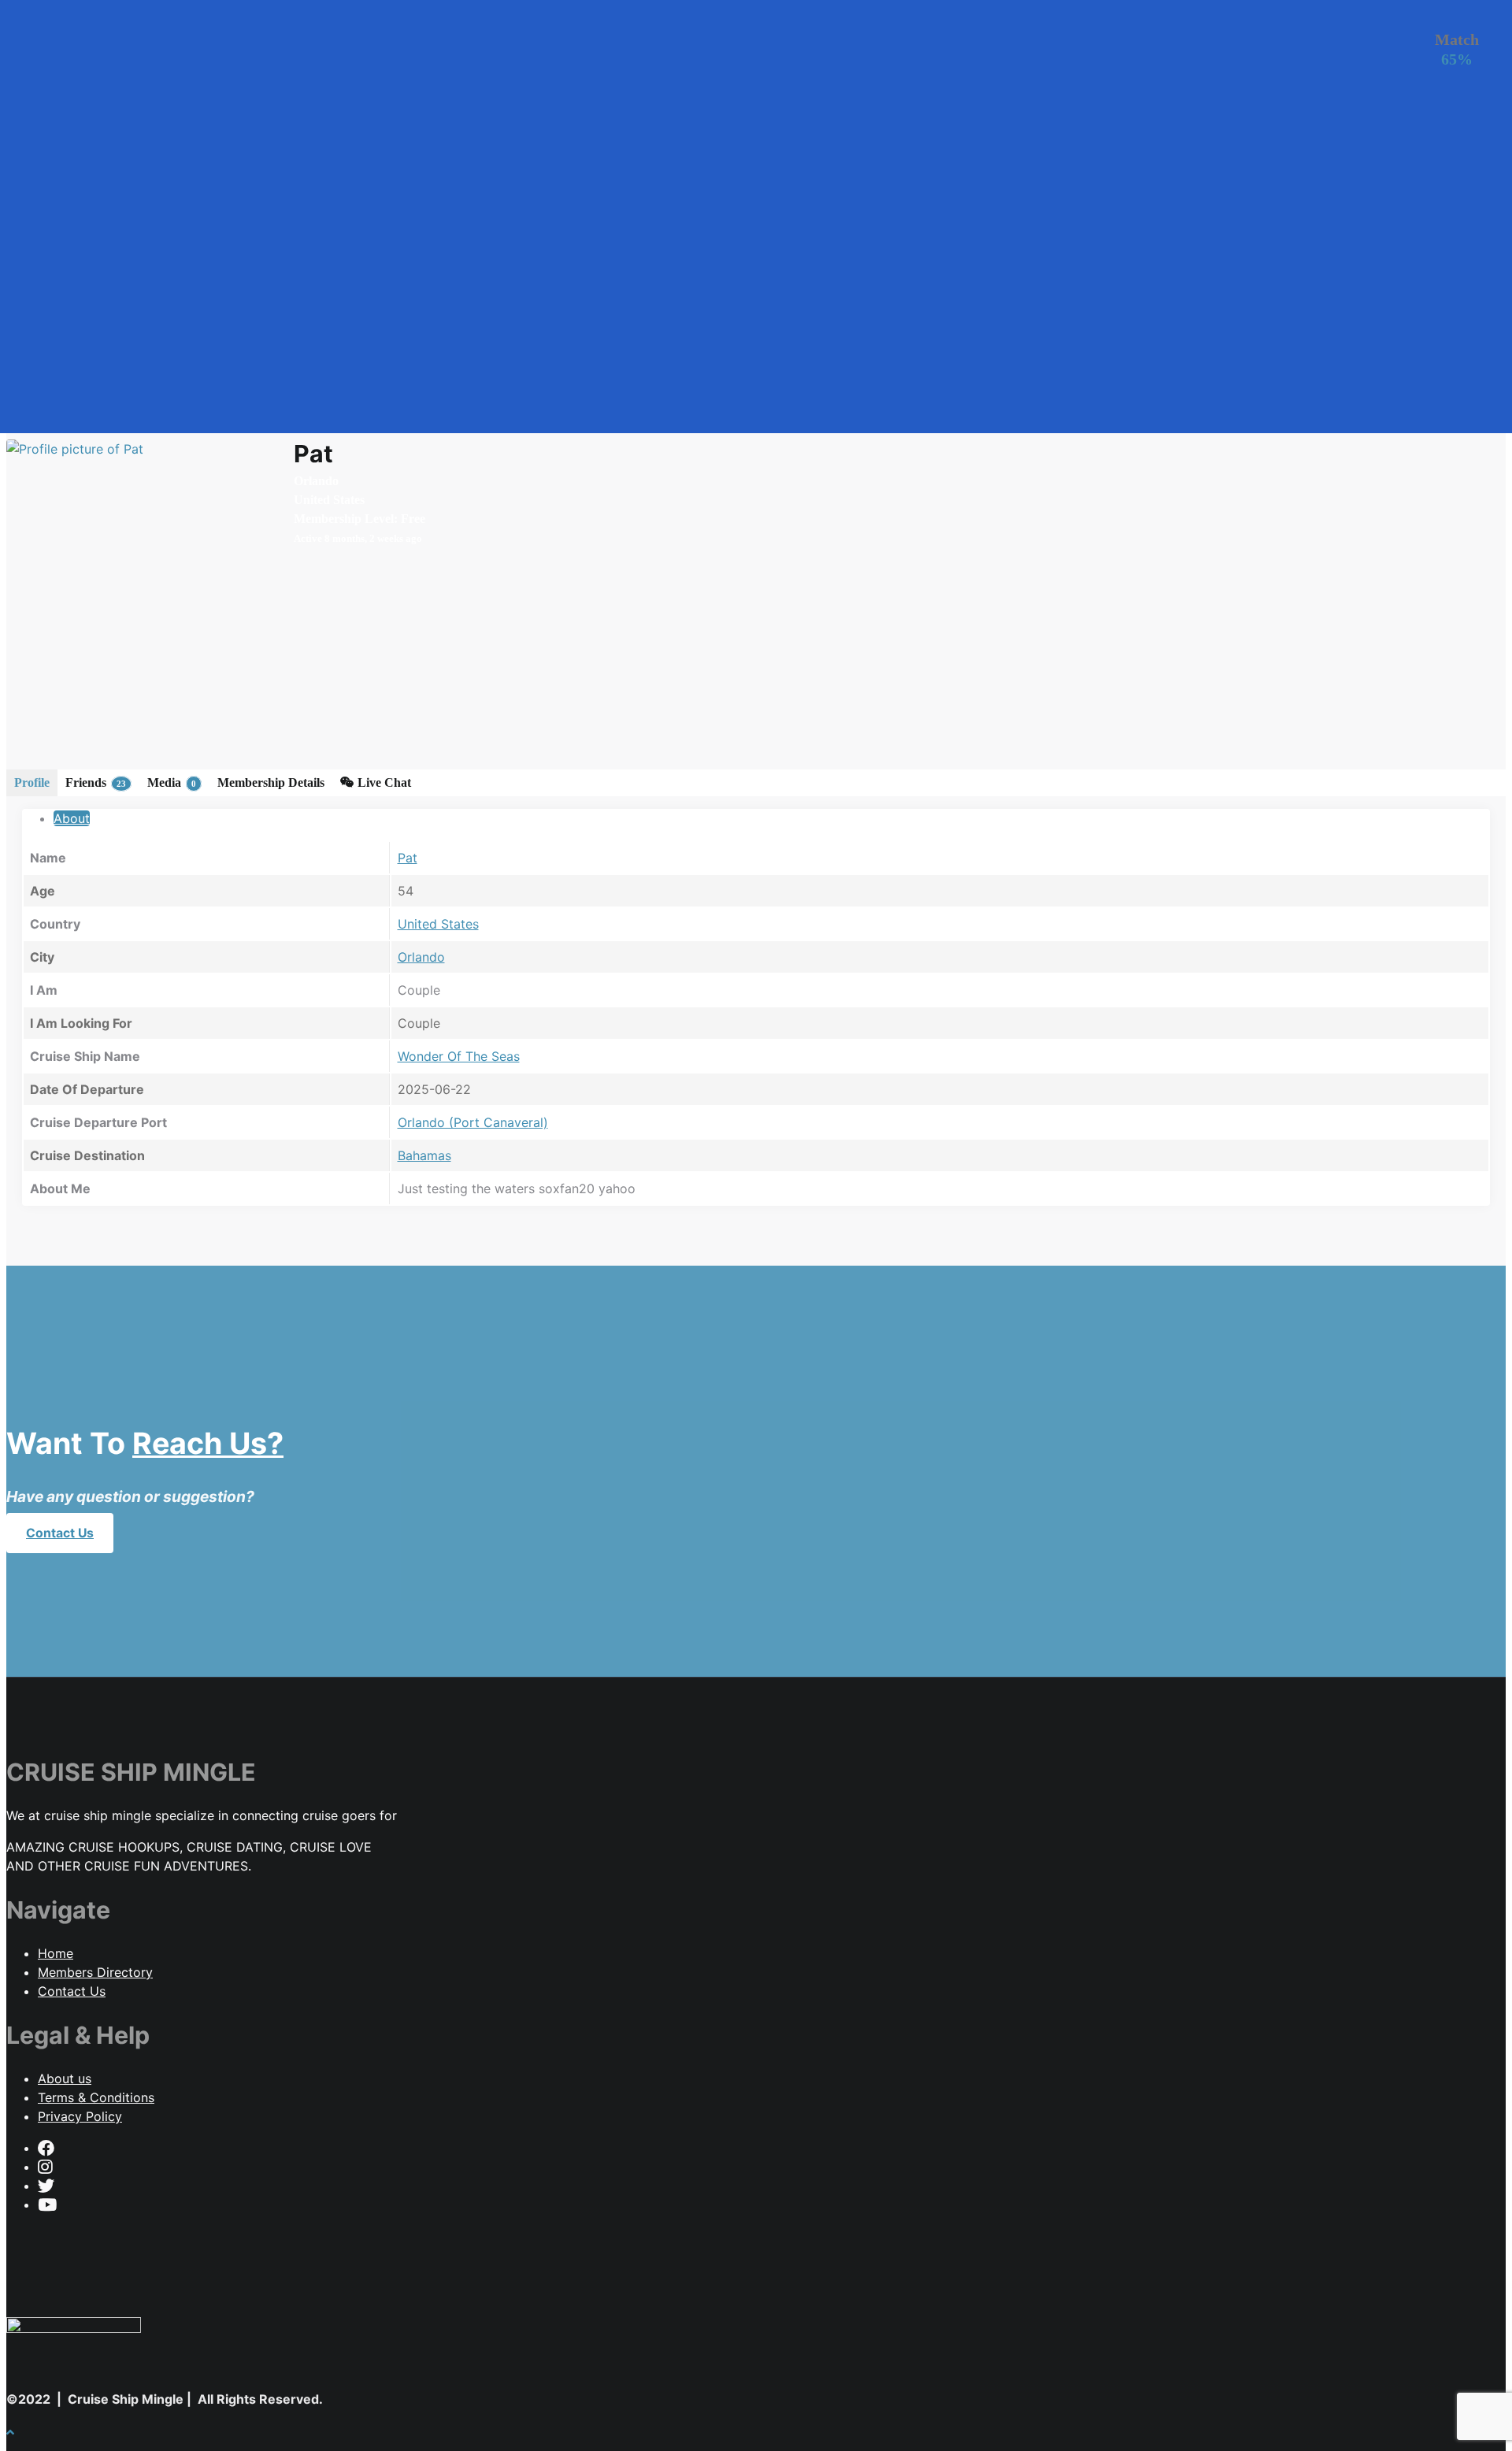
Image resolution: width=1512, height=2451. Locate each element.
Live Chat (383, 782)
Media (172, 782)
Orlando (421, 957)
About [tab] (72, 818)
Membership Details (271, 782)
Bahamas (424, 1155)
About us (65, 2078)
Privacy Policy (80, 2116)
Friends (96, 782)
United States (438, 924)
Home (56, 1953)
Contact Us (60, 1533)
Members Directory (95, 1972)
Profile (32, 782)
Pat (408, 858)
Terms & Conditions (96, 2097)
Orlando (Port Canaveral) (473, 1122)
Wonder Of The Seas (459, 1056)
